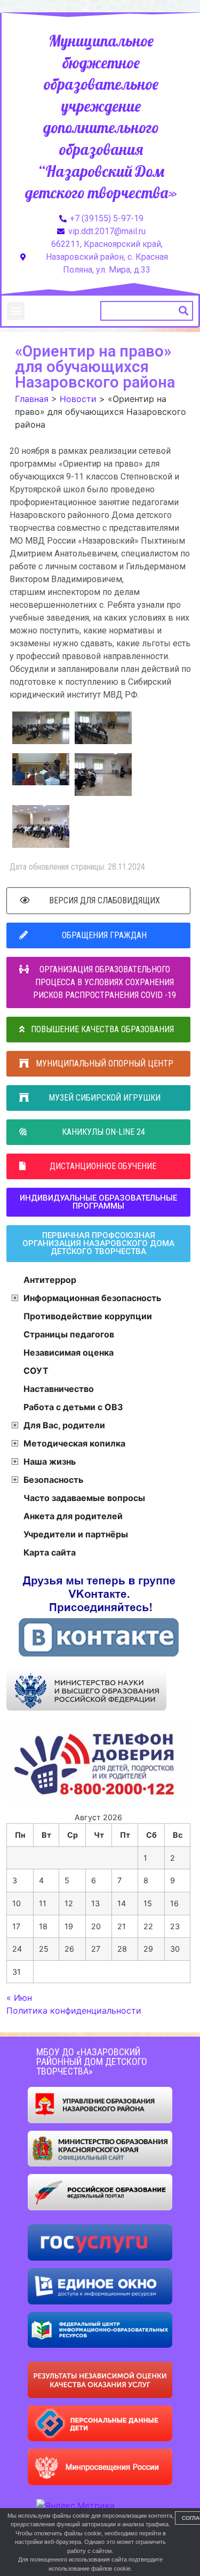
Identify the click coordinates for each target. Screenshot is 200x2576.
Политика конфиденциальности (74, 2010)
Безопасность (53, 1480)
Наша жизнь (50, 1461)
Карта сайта (50, 1552)
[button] (16, 311)
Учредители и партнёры (76, 1534)
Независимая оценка (69, 1352)
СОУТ (36, 1371)
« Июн (19, 1998)
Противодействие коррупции (88, 1316)
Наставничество (59, 1389)
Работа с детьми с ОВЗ (73, 1407)
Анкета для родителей (73, 1516)
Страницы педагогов (69, 1334)
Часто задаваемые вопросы (84, 1498)
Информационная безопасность (92, 1298)
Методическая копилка (74, 1443)
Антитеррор (50, 1280)
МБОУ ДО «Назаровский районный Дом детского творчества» (92, 2061)
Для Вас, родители (64, 1425)
